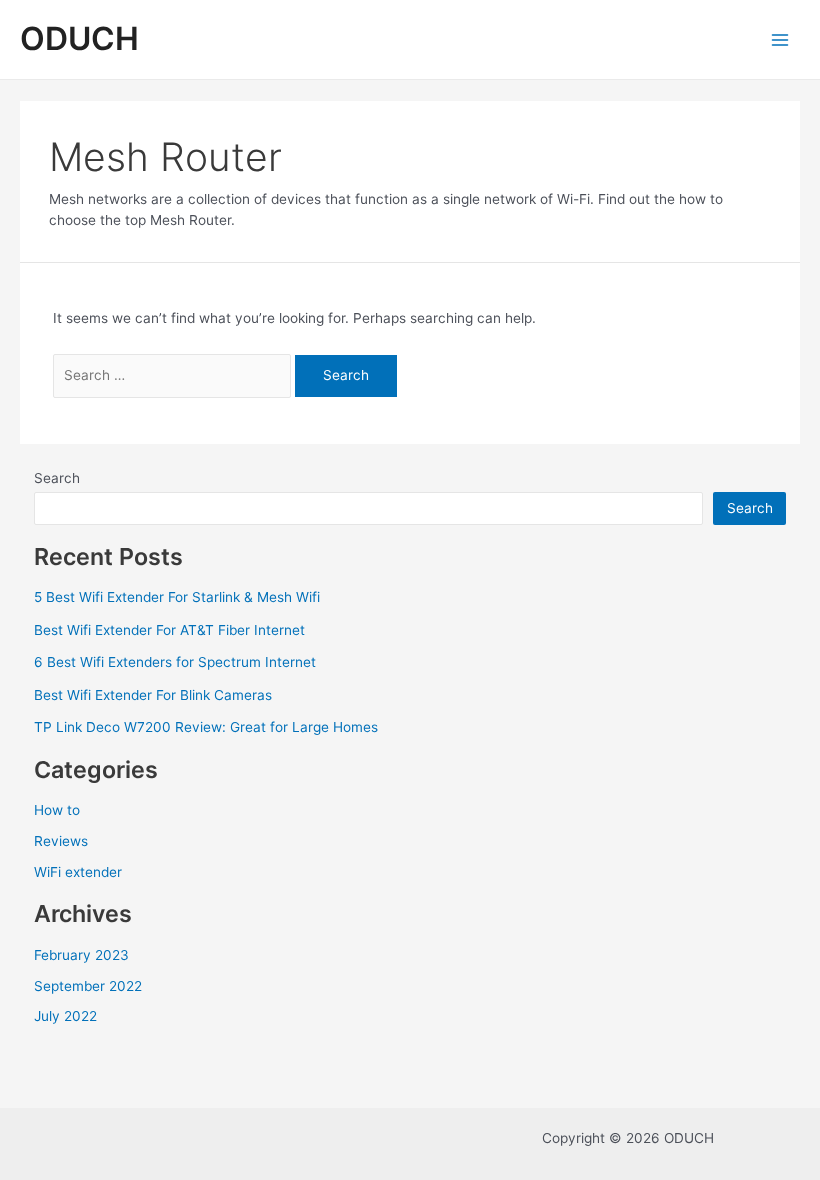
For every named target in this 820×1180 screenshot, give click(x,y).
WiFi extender (78, 872)
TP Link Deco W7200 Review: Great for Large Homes (206, 727)
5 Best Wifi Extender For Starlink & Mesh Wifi (177, 597)
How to (57, 810)
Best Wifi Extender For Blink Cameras (153, 695)
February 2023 (81, 955)
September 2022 (88, 986)
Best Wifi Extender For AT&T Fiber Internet (169, 630)
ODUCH (79, 38)
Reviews (61, 841)
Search (57, 478)
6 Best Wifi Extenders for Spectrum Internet (175, 662)
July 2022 (65, 1016)
